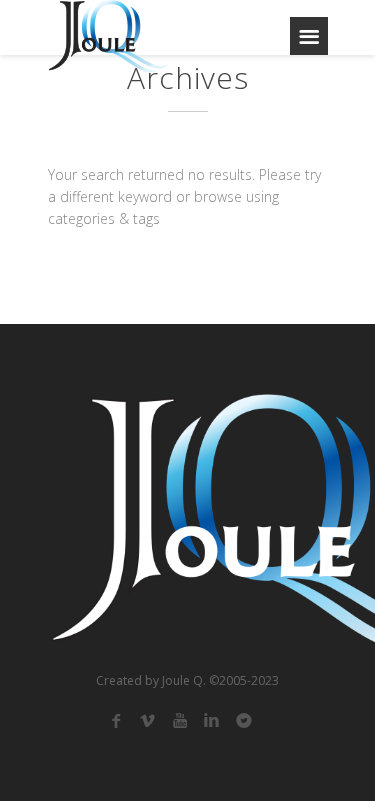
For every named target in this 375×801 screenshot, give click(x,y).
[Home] (108, 36)
